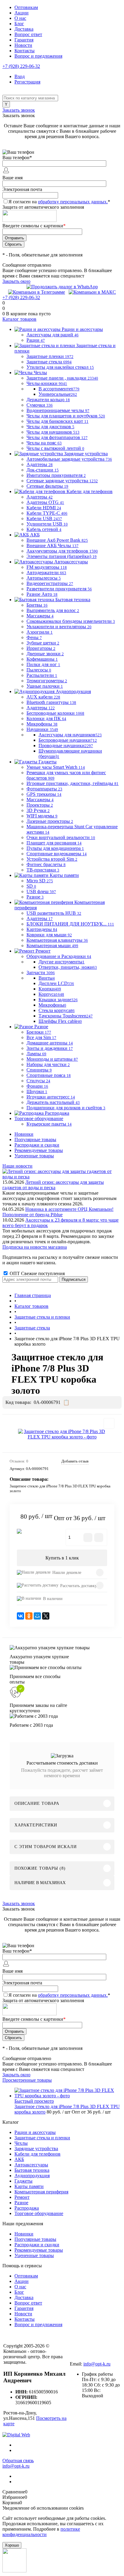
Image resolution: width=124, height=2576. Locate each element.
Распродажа (27, 2208)
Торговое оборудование (39, 2213)
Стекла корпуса (57, 1010)
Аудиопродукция (32, 2176)
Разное (21, 2203)
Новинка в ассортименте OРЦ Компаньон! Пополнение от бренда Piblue (58, 1212)
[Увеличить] (62, 1434)
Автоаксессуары (31, 2165)
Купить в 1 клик (62, 1558)
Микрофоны (52, 1005)
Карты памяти (29, 2186)
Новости (23, 45)
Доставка (24, 29)
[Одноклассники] (29, 1616)
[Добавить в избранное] (109, 1423)
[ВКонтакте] (20, 1616)
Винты (47, 978)
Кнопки (50, 989)
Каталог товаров (19, 319)
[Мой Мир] (37, 1616)
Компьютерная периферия (41, 2192)
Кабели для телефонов (37, 2154)
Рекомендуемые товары (39, 1150)
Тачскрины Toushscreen (66, 1016)
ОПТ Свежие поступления (37, 1273)
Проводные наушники (66, 746)
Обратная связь (18, 2461)
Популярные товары (35, 1140)
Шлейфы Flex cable (60, 1021)
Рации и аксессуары (35, 2132)
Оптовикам (26, 7)
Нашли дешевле (67, 1573)
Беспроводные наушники (68, 740)
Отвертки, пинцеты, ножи (68, 967)
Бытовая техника (32, 2170)
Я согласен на (59, 202)
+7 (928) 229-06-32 (21, 66)
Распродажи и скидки (37, 1145)
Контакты (25, 51)
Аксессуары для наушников (70, 735)
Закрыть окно (16, 281)
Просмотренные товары (27, 2080)
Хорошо (12, 2545)
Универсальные (58, 394)
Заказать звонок (19, 110)
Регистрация (27, 82)
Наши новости (17, 1166)
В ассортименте (59, 389)
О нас (20, 18)
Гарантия (24, 40)
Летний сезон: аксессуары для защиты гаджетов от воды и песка (53, 1185)
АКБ (19, 2159)
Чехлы (21, 2143)
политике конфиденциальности (41, 2532)
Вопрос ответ (28, 34)
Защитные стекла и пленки (42, 2138)
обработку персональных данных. (73, 202)
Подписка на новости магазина (35, 1247)
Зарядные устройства (36, 2149)
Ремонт (22, 2197)
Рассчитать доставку (79, 1586)
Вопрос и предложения (38, 56)
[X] (46, 1616)
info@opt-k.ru (97, 2364)
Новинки (24, 1134)
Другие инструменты (62, 962)
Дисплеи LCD (56, 983)
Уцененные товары (34, 1156)
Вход (20, 76)
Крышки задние (58, 1000)
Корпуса (51, 994)
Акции (22, 13)
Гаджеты (23, 2181)
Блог (19, 24)
